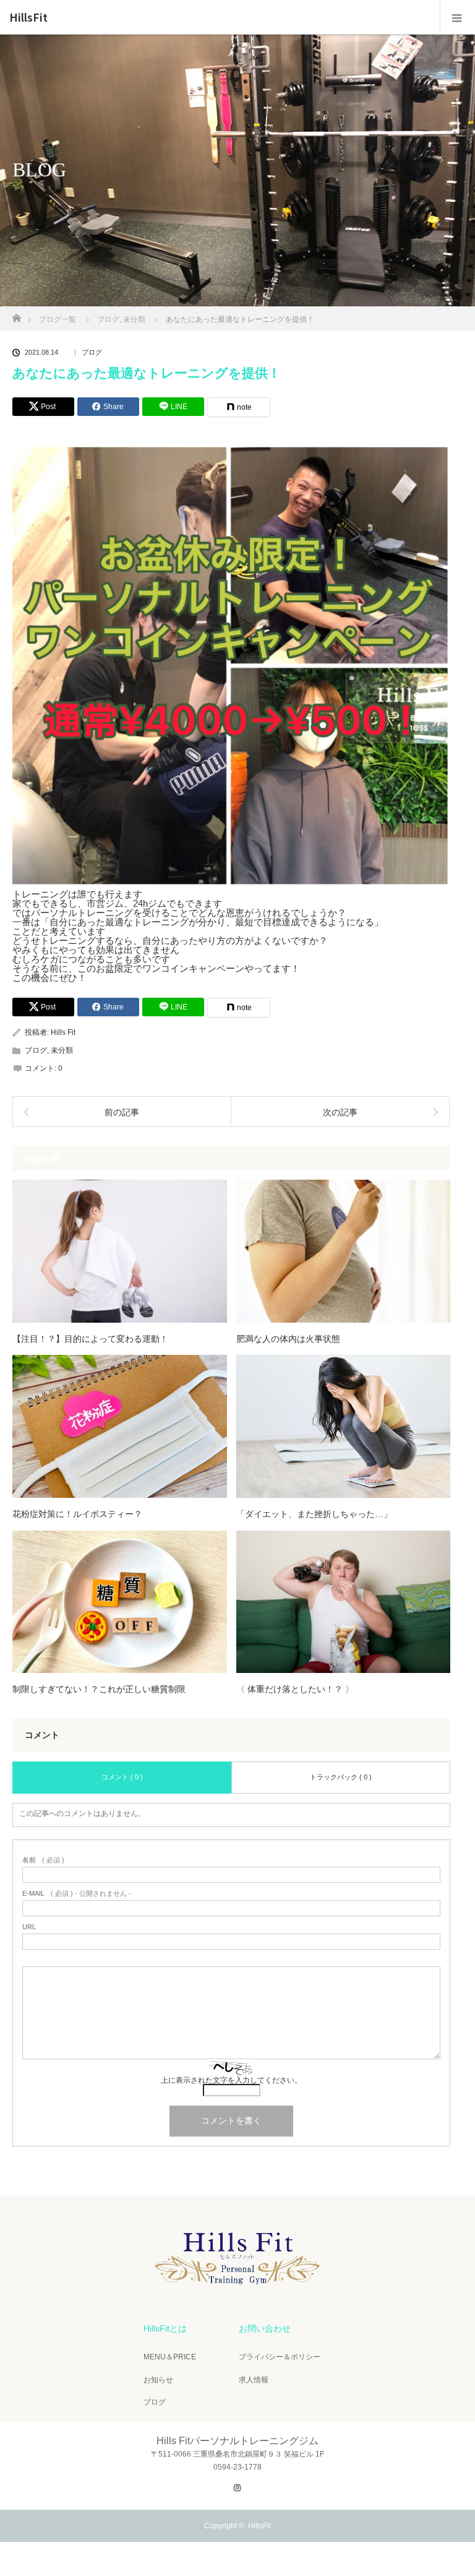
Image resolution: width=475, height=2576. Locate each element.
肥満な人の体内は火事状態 (288, 1339)
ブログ (92, 352)
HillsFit (28, 17)
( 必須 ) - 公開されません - (77, 1894)
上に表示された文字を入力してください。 (231, 2080)
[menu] (457, 17)
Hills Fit (63, 1032)
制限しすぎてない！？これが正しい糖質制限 (99, 1689)
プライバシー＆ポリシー (280, 2357)
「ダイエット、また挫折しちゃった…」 (314, 1514)
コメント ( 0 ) (122, 1777)
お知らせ (158, 2380)
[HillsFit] (237, 2289)
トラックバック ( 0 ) (341, 1777)
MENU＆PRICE (170, 2357)
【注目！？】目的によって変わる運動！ (90, 1339)
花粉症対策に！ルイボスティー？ (77, 1514)
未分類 (62, 1050)
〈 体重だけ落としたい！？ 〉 (295, 1689)
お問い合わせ (265, 2328)
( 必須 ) (43, 1860)
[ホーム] (16, 315)
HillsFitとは (165, 2328)
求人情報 (254, 2380)
